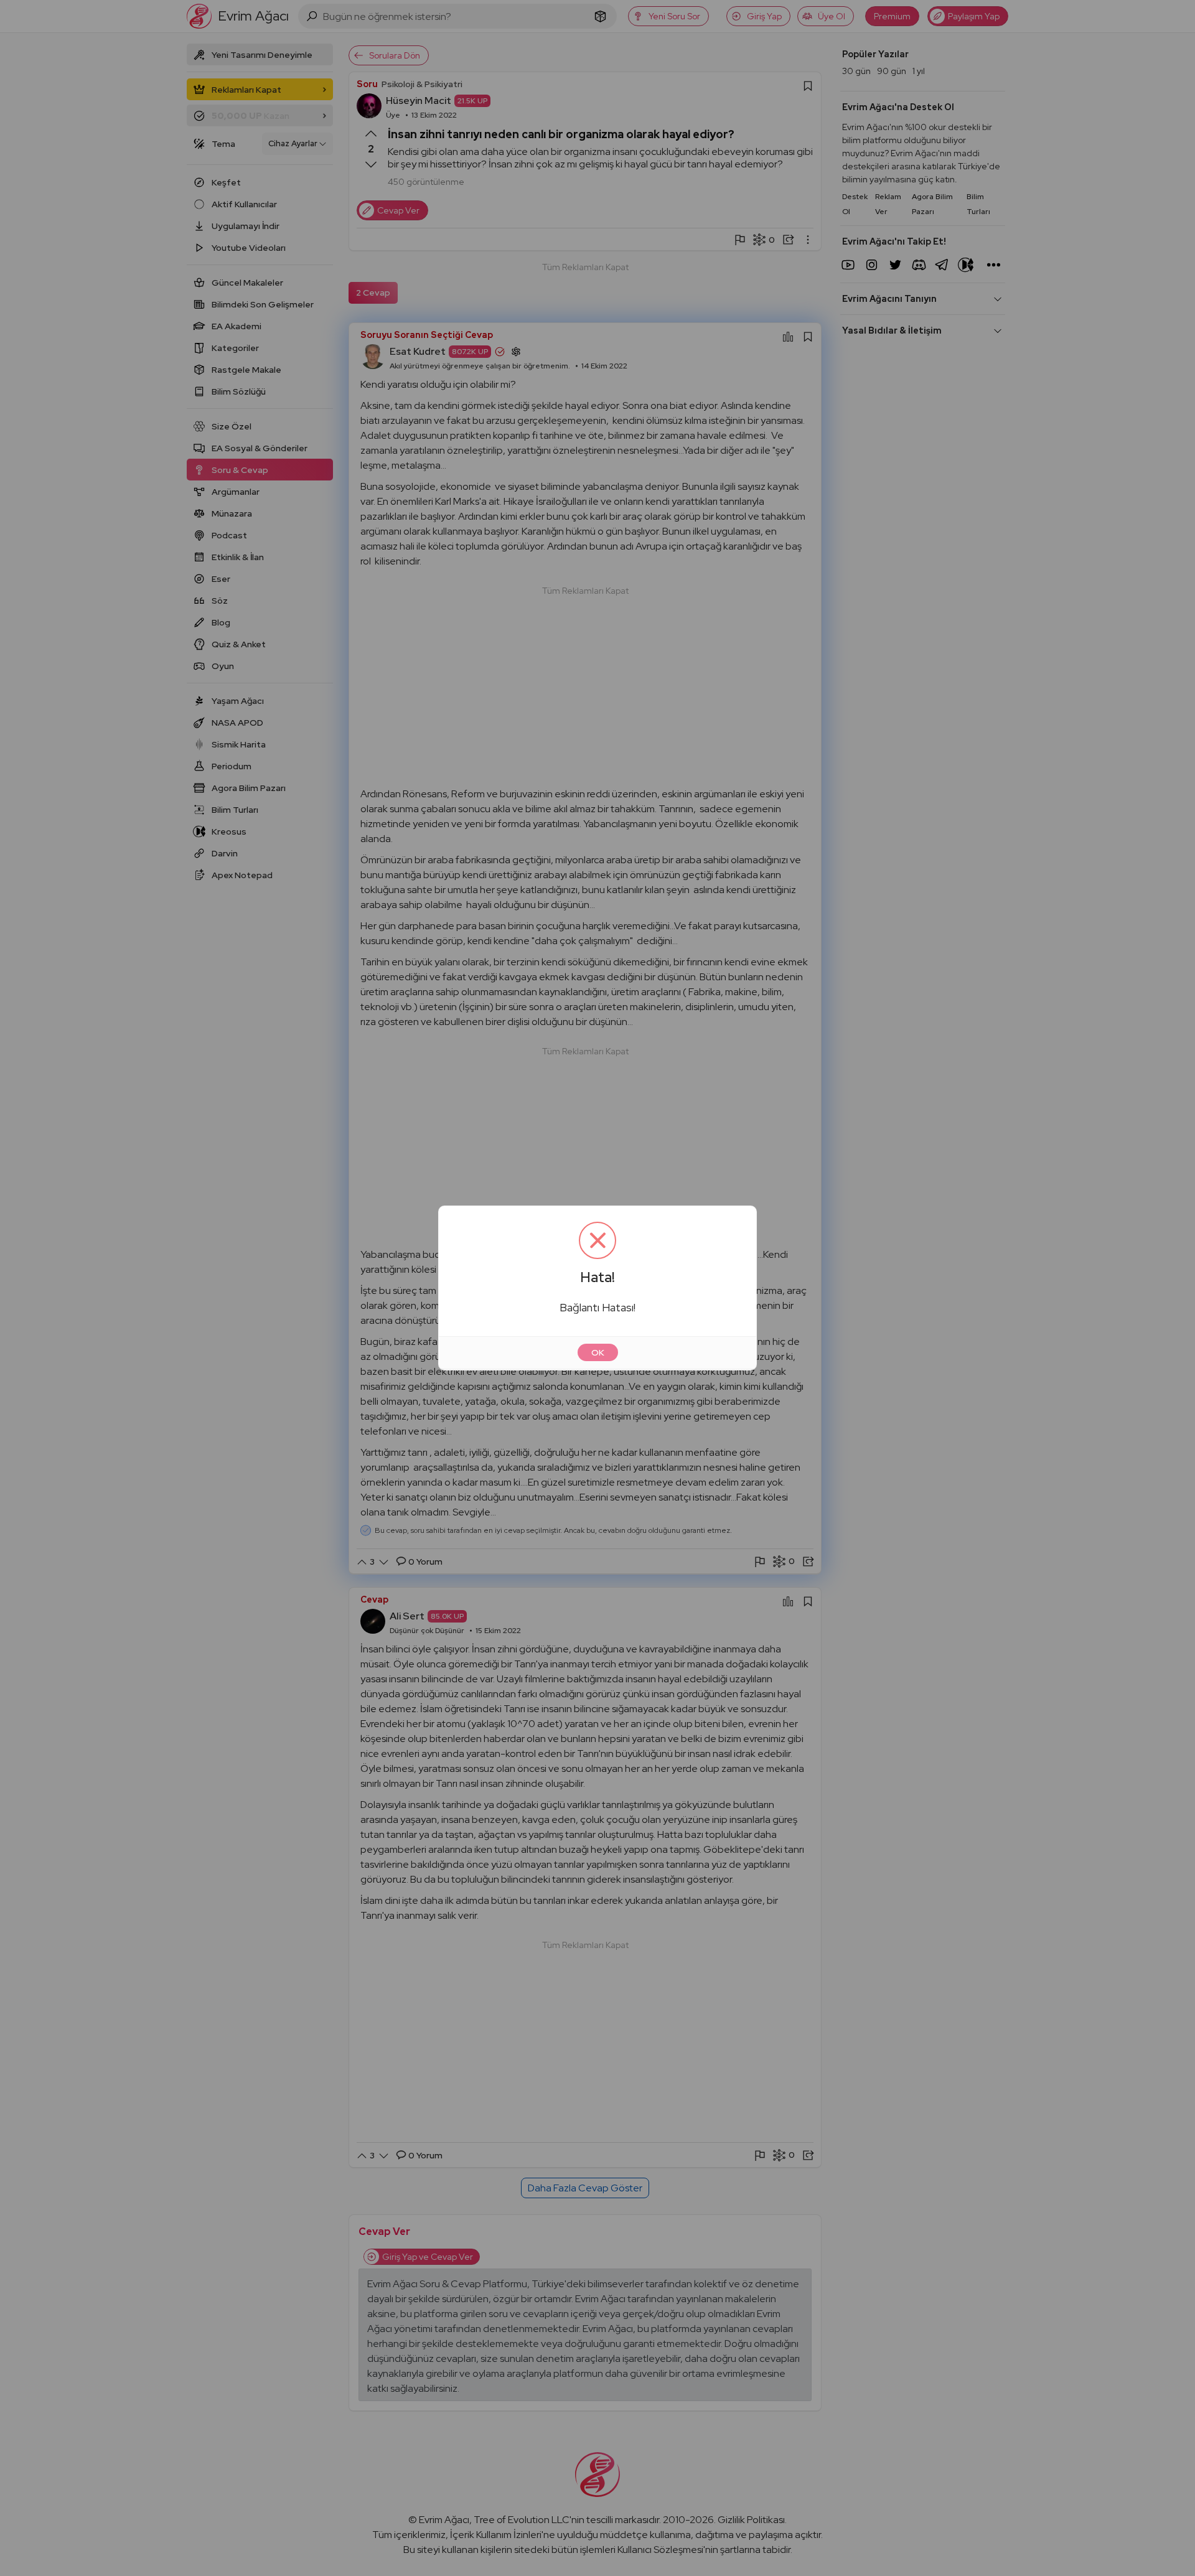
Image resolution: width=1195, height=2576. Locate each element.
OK (598, 1352)
